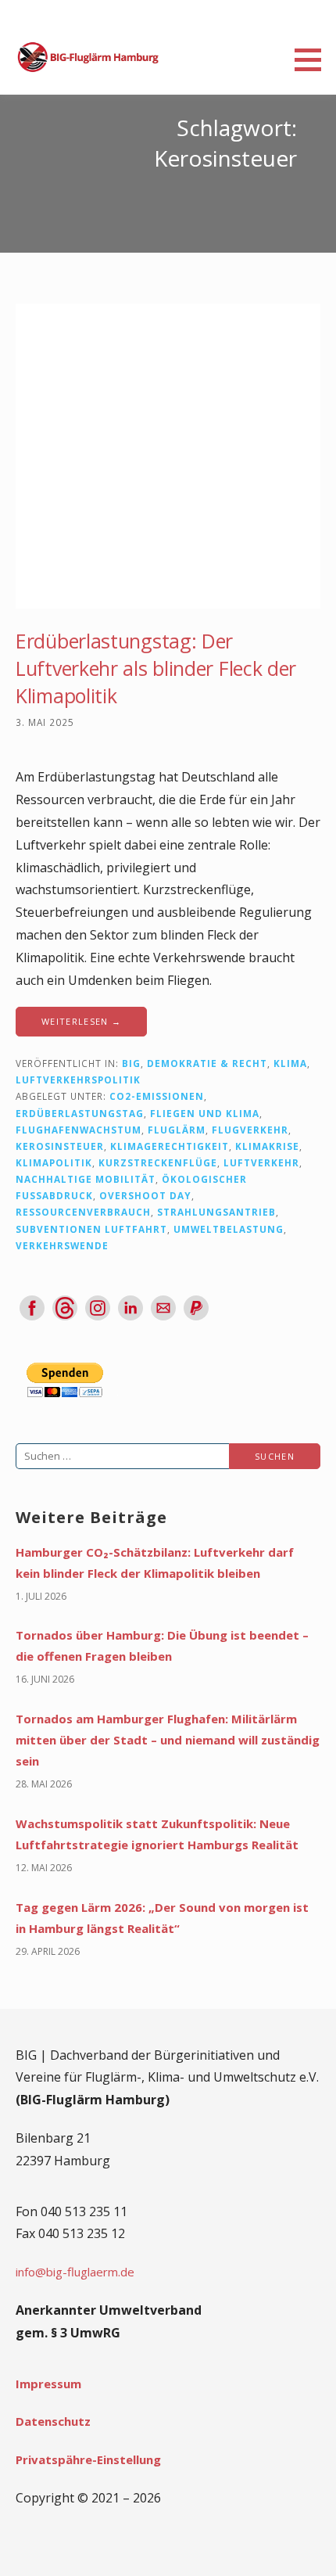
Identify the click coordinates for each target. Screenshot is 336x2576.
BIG (131, 1063)
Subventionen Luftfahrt (91, 1229)
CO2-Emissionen (157, 1096)
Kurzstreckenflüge (158, 1162)
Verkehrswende (62, 1245)
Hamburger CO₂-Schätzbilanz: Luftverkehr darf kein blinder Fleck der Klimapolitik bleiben (155, 1563)
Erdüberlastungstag (80, 1113)
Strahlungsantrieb (216, 1212)
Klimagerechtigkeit (170, 1146)
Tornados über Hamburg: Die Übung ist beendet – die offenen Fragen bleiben (162, 1645)
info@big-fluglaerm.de (75, 2272)
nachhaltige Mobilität (86, 1179)
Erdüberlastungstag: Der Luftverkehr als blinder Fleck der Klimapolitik (156, 668)
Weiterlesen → (81, 1021)
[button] (313, 59)
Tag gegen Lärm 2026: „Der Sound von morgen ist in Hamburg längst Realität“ (162, 1918)
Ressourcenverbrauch (83, 1212)
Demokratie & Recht (207, 1063)
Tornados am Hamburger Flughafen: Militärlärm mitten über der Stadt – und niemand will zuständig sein (168, 1740)
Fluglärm (177, 1130)
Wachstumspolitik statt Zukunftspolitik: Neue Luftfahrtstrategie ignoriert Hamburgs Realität (157, 1834)
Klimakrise (267, 1146)
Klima (290, 1063)
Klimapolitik (54, 1162)
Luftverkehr (261, 1162)
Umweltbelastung (229, 1229)
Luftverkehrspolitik (78, 1080)
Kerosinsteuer (60, 1146)
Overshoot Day (145, 1195)
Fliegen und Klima (205, 1113)
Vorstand (45, 738)
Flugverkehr (250, 1130)
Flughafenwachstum (79, 1130)
